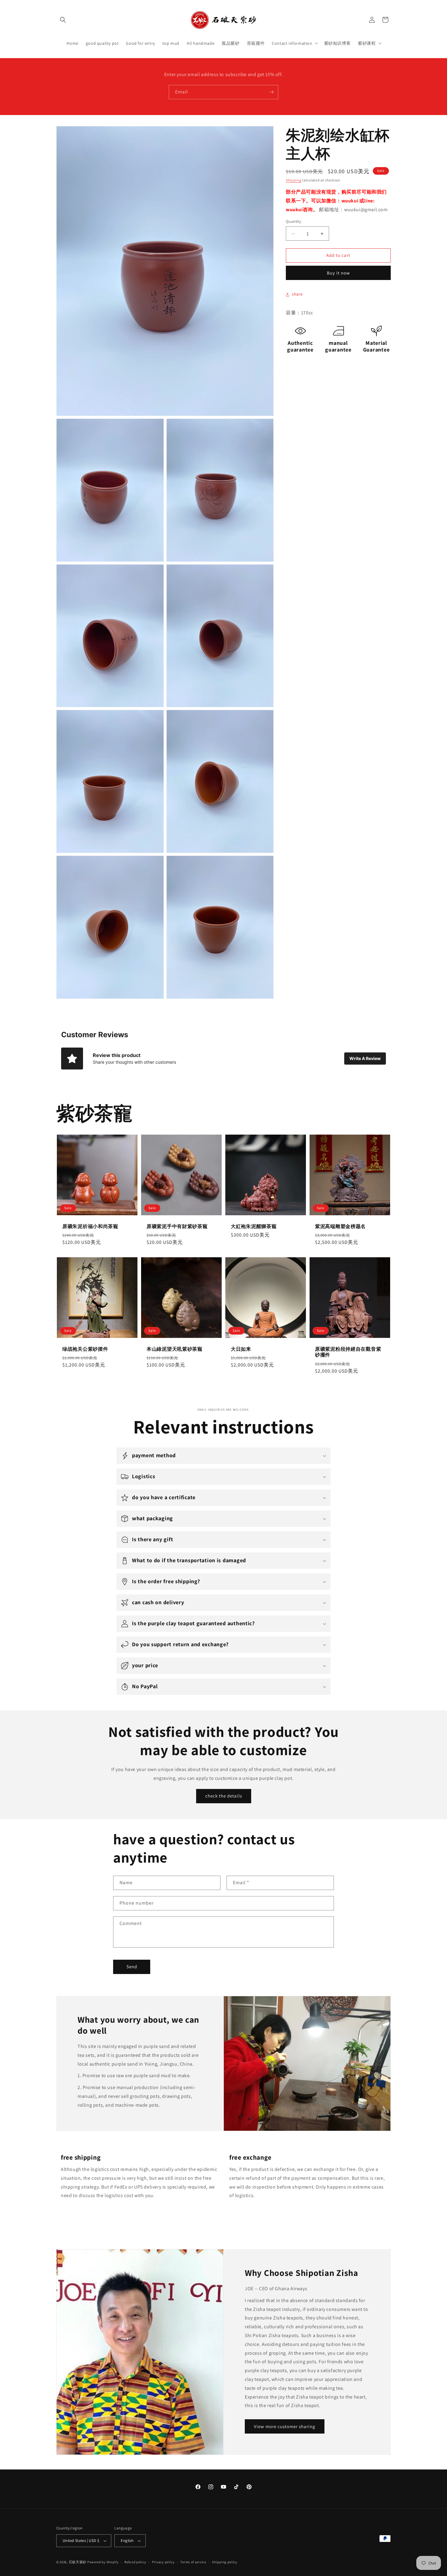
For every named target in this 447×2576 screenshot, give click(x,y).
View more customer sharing (285, 2426)
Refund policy (135, 2562)
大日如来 (241, 1349)
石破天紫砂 (78, 2562)
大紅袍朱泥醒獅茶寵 (254, 1226)
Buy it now (338, 273)
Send (132, 1967)
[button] (63, 20)
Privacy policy (163, 2562)
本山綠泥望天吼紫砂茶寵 (175, 1349)
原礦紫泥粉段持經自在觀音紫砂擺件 (348, 1352)
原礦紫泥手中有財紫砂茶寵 (177, 1226)
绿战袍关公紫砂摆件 (85, 1349)
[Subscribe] (271, 92)
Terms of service (193, 2562)
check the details (224, 1796)
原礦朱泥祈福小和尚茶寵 (90, 1226)
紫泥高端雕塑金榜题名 (340, 1226)
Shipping (294, 180)
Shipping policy (225, 2562)
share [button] (297, 294)
